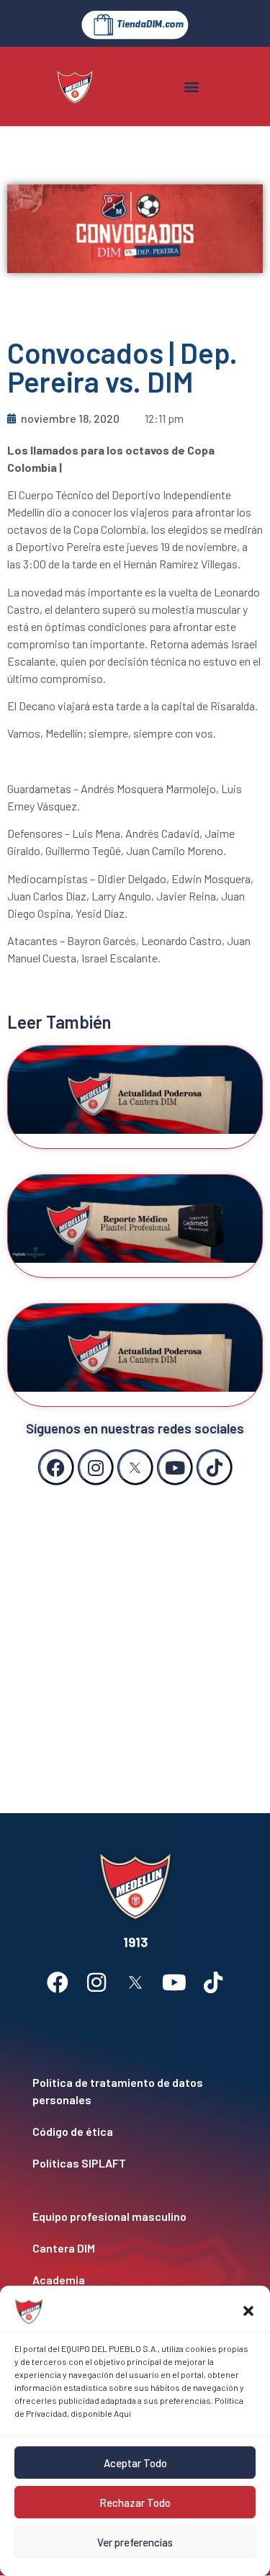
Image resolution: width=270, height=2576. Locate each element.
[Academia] (135, 2280)
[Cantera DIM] (135, 2248)
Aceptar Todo (135, 2463)
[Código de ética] (135, 2132)
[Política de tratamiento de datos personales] (135, 2091)
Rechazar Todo (135, 2503)
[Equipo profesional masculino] (135, 2217)
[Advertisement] (135, 1635)
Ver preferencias (135, 2542)
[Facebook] (56, 1467)
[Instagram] (96, 1467)
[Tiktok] (215, 1467)
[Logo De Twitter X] (135, 1467)
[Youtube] (175, 1467)
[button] (248, 2311)
